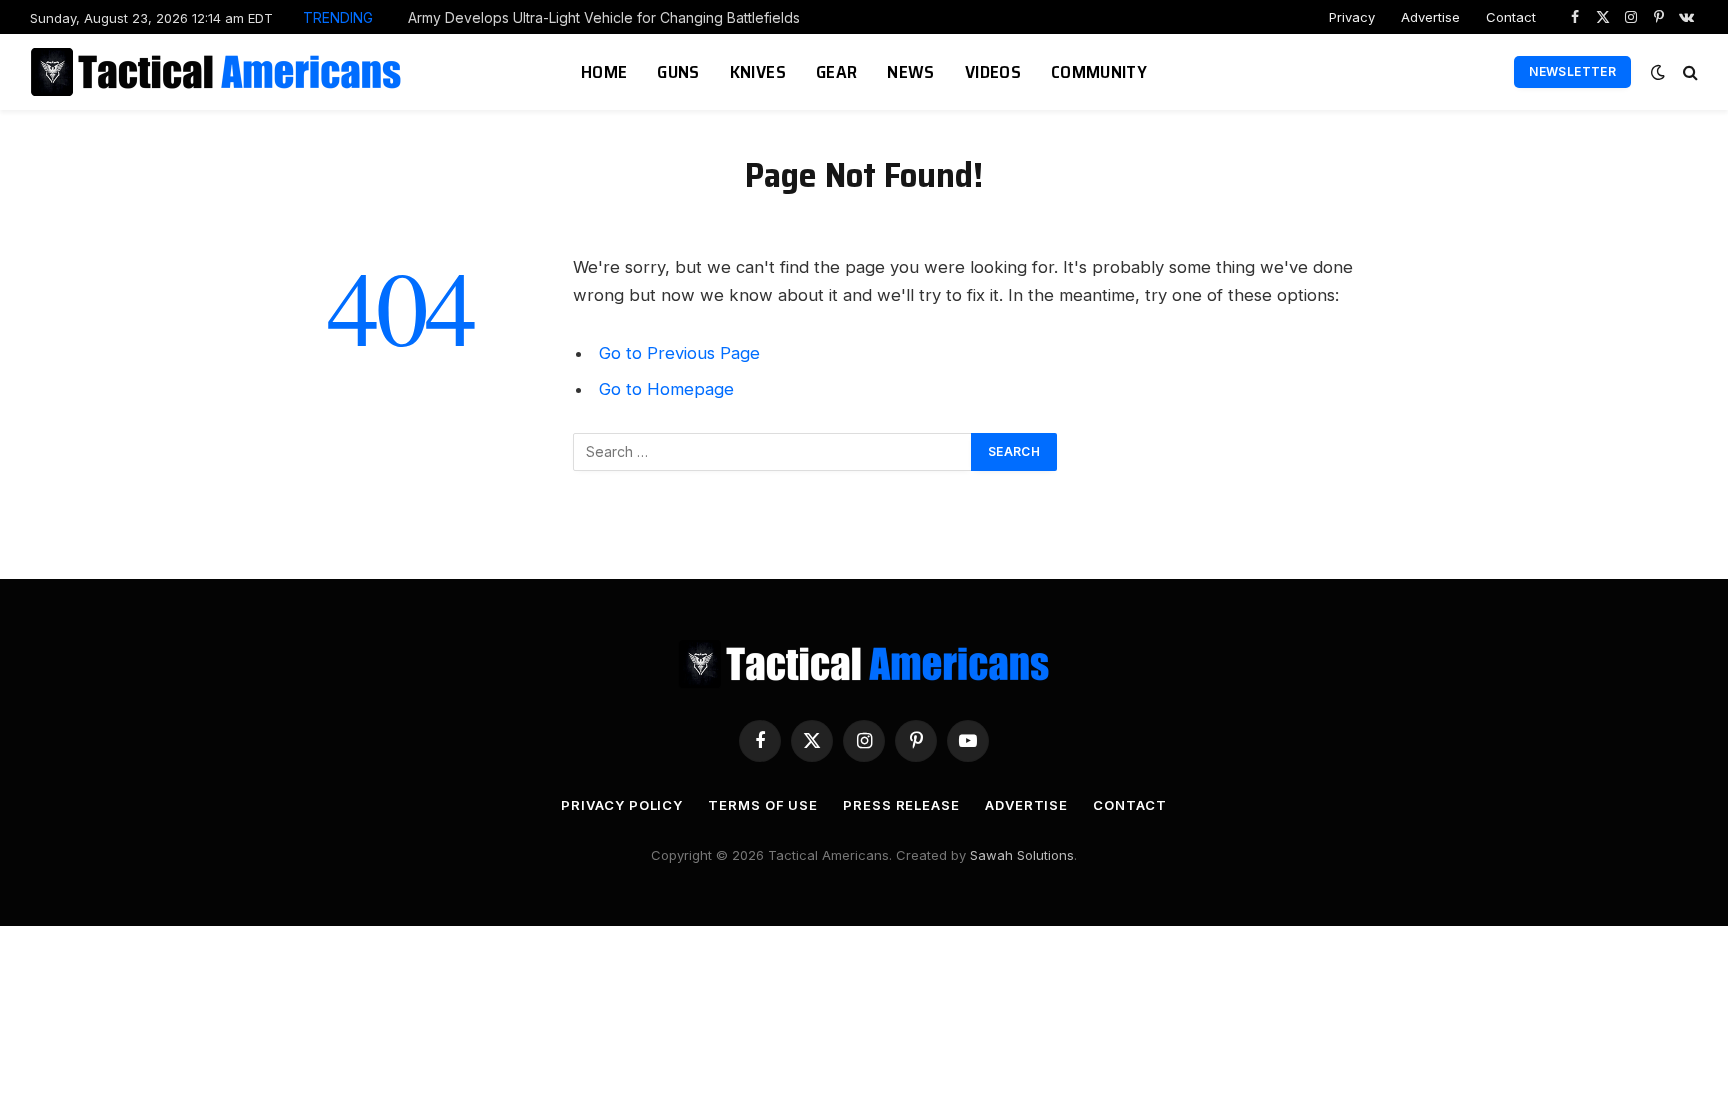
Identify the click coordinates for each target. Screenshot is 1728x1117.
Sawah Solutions (1022, 855)
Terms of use (763, 805)
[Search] (1688, 72)
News (910, 72)
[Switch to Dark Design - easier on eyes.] (1658, 72)
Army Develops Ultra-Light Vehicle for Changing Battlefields (604, 17)
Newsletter (1572, 71)
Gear (836, 72)
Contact (1511, 17)
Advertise (1430, 17)
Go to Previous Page (679, 353)
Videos (993, 72)
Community (1099, 72)
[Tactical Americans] (218, 72)
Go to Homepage (666, 389)
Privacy (1352, 17)
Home (604, 72)
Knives (758, 72)
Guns (678, 72)
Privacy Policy (622, 805)
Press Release (901, 805)
